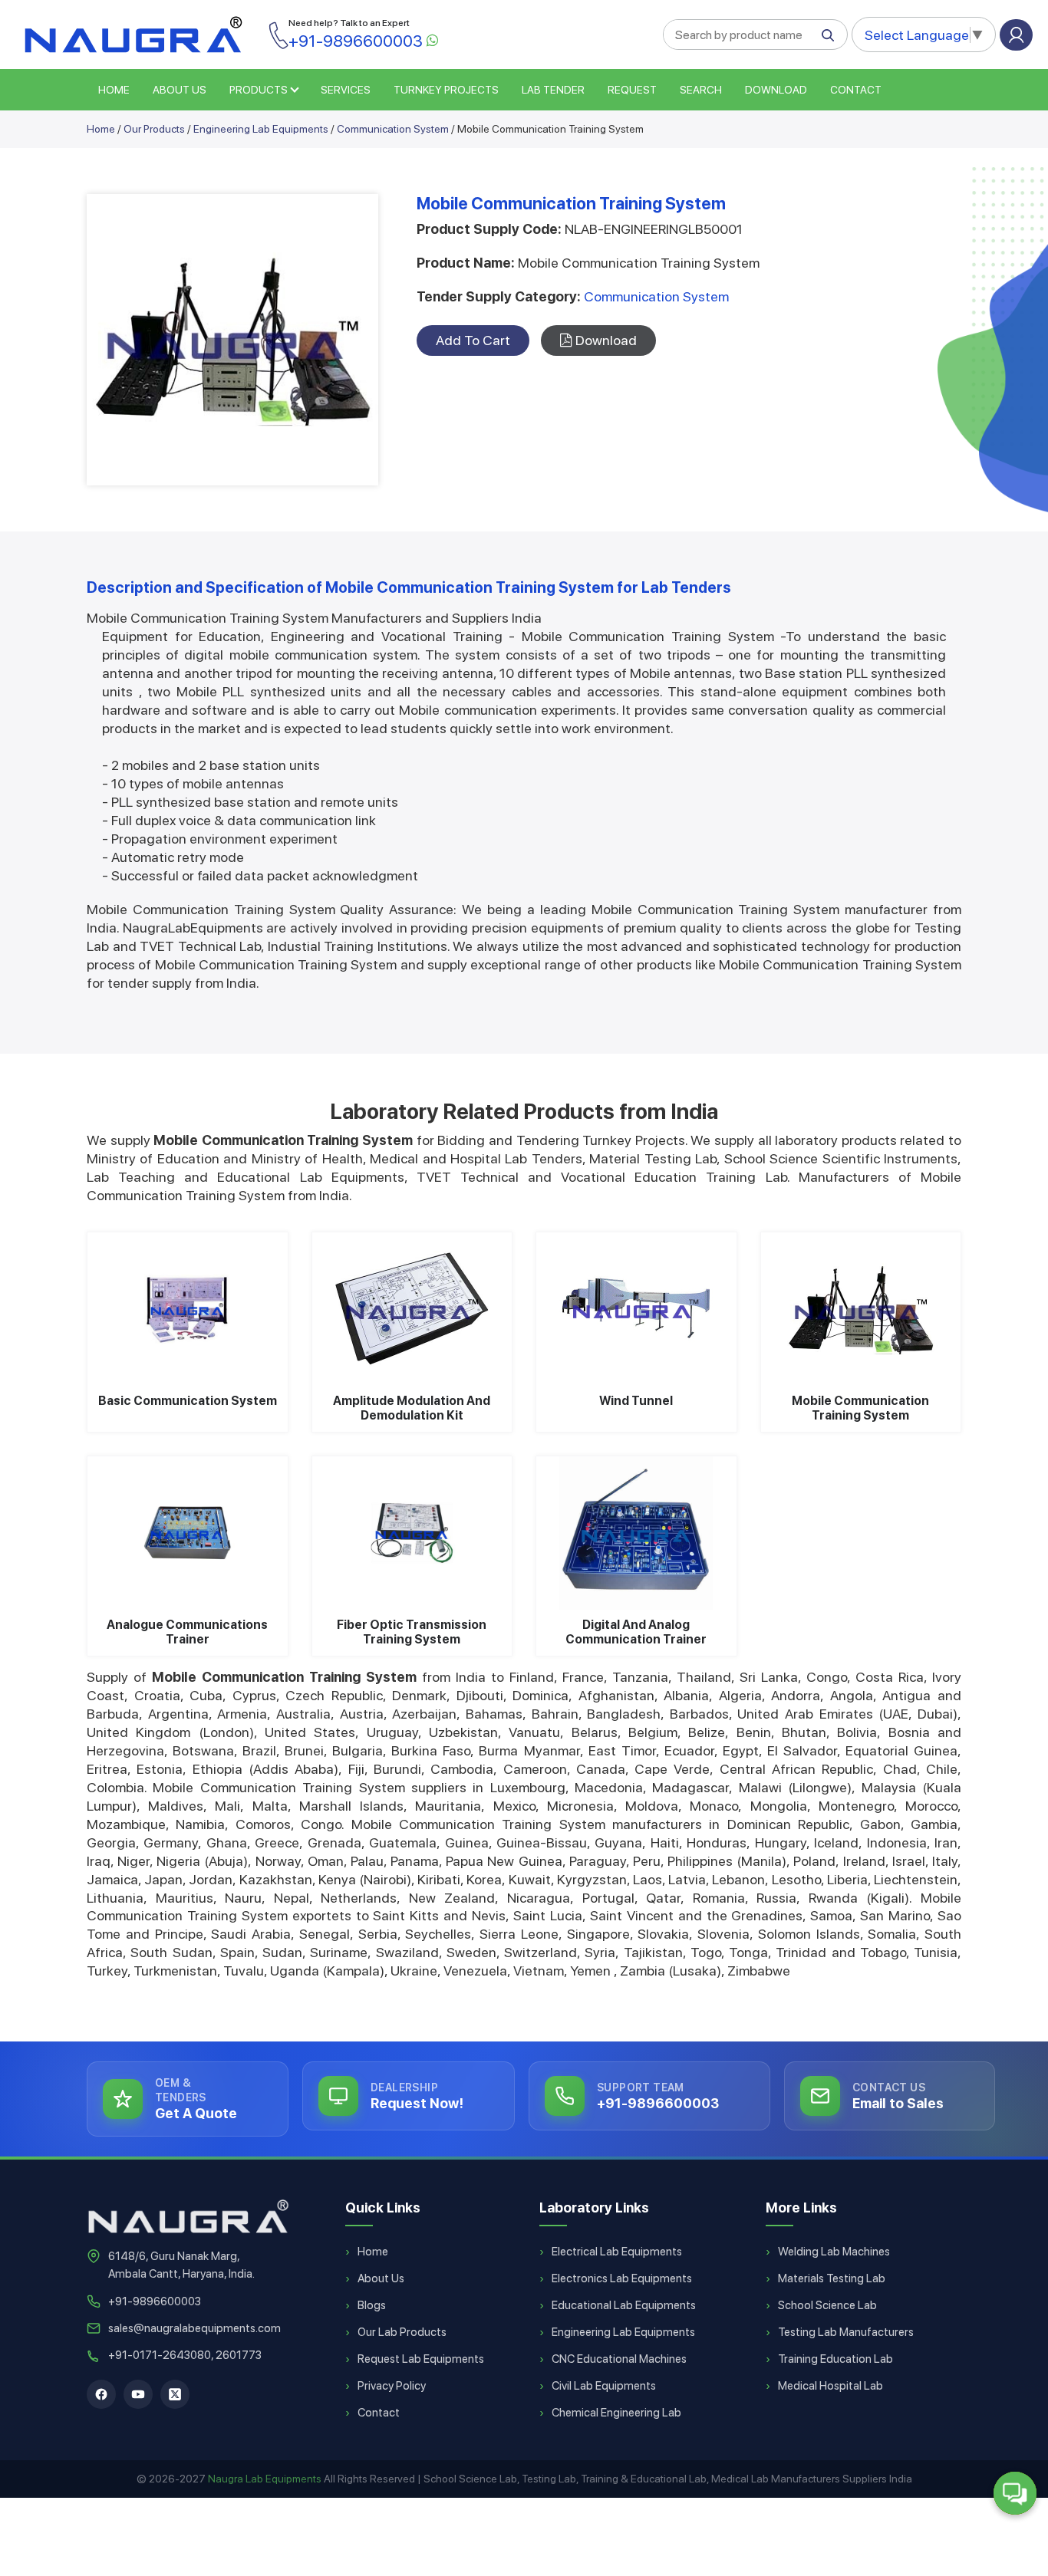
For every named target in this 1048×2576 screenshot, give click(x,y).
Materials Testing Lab (832, 2278)
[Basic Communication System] (188, 1309)
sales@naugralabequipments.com (194, 2328)
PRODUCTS (259, 90)
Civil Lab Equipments (604, 2386)
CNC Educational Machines (619, 2359)
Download (776, 90)
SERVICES (346, 90)
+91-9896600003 (155, 2301)
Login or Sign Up (1016, 35)
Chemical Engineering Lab (616, 2413)
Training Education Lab (835, 2359)
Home (101, 129)
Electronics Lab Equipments (622, 2278)
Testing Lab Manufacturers (846, 2332)
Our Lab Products (402, 2332)
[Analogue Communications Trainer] (188, 1533)
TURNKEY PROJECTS (446, 90)
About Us (381, 2278)
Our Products (154, 129)
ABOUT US (180, 90)
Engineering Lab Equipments (261, 129)
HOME (114, 90)
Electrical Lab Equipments (617, 2252)
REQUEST (632, 90)
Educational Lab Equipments (624, 2305)
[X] (175, 2394)
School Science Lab (827, 2305)
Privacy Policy (392, 2386)
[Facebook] (101, 2394)
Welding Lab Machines (834, 2252)
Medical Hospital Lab (830, 2386)
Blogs (372, 2305)
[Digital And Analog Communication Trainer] (636, 1533)
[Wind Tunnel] (636, 1309)
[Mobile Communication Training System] (861, 1309)
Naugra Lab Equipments (265, 2479)
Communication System (393, 129)
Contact (856, 90)
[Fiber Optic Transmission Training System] (412, 1533)
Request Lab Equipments (421, 2359)
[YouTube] (138, 2394)
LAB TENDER (553, 90)
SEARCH (701, 90)
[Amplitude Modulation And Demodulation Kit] (412, 1309)
